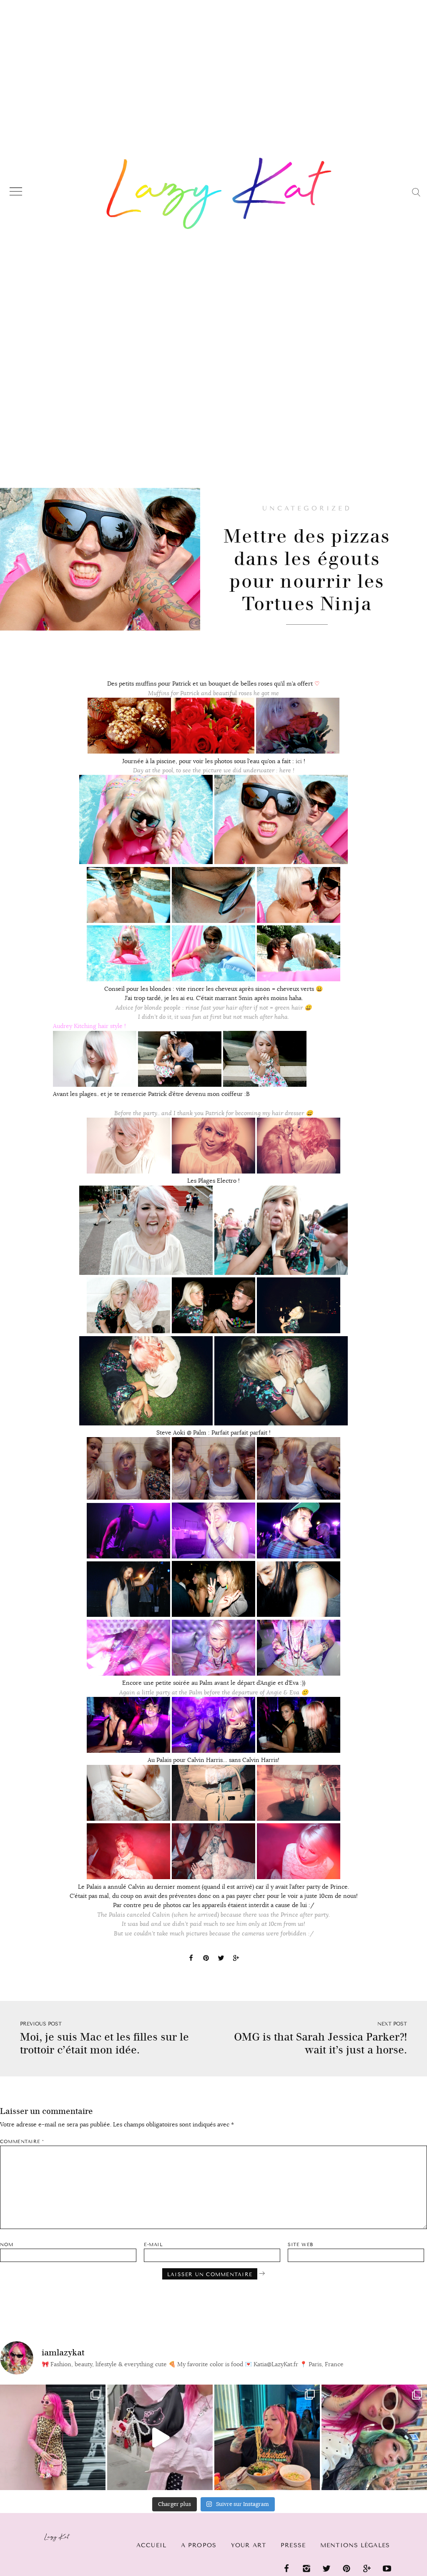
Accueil (151, 2545)
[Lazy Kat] (219, 193)
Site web (300, 2245)
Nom (7, 2245)
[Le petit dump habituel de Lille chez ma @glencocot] (374, 2437)
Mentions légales (355, 2545)
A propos (199, 2545)
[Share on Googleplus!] (236, 1959)
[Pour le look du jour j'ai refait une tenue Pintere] (160, 2437)
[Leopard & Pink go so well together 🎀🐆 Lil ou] (53, 2437)
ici (299, 761)
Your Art (249, 2545)
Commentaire (22, 2142)
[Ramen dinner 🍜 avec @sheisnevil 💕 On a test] (267, 2437)
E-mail (153, 2245)
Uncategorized (307, 508)
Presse (293, 2545)
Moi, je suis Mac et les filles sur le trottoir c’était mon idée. (104, 2043)
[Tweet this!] (221, 1959)
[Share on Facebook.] (191, 1959)
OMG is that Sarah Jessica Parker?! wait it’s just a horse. (320, 2043)
